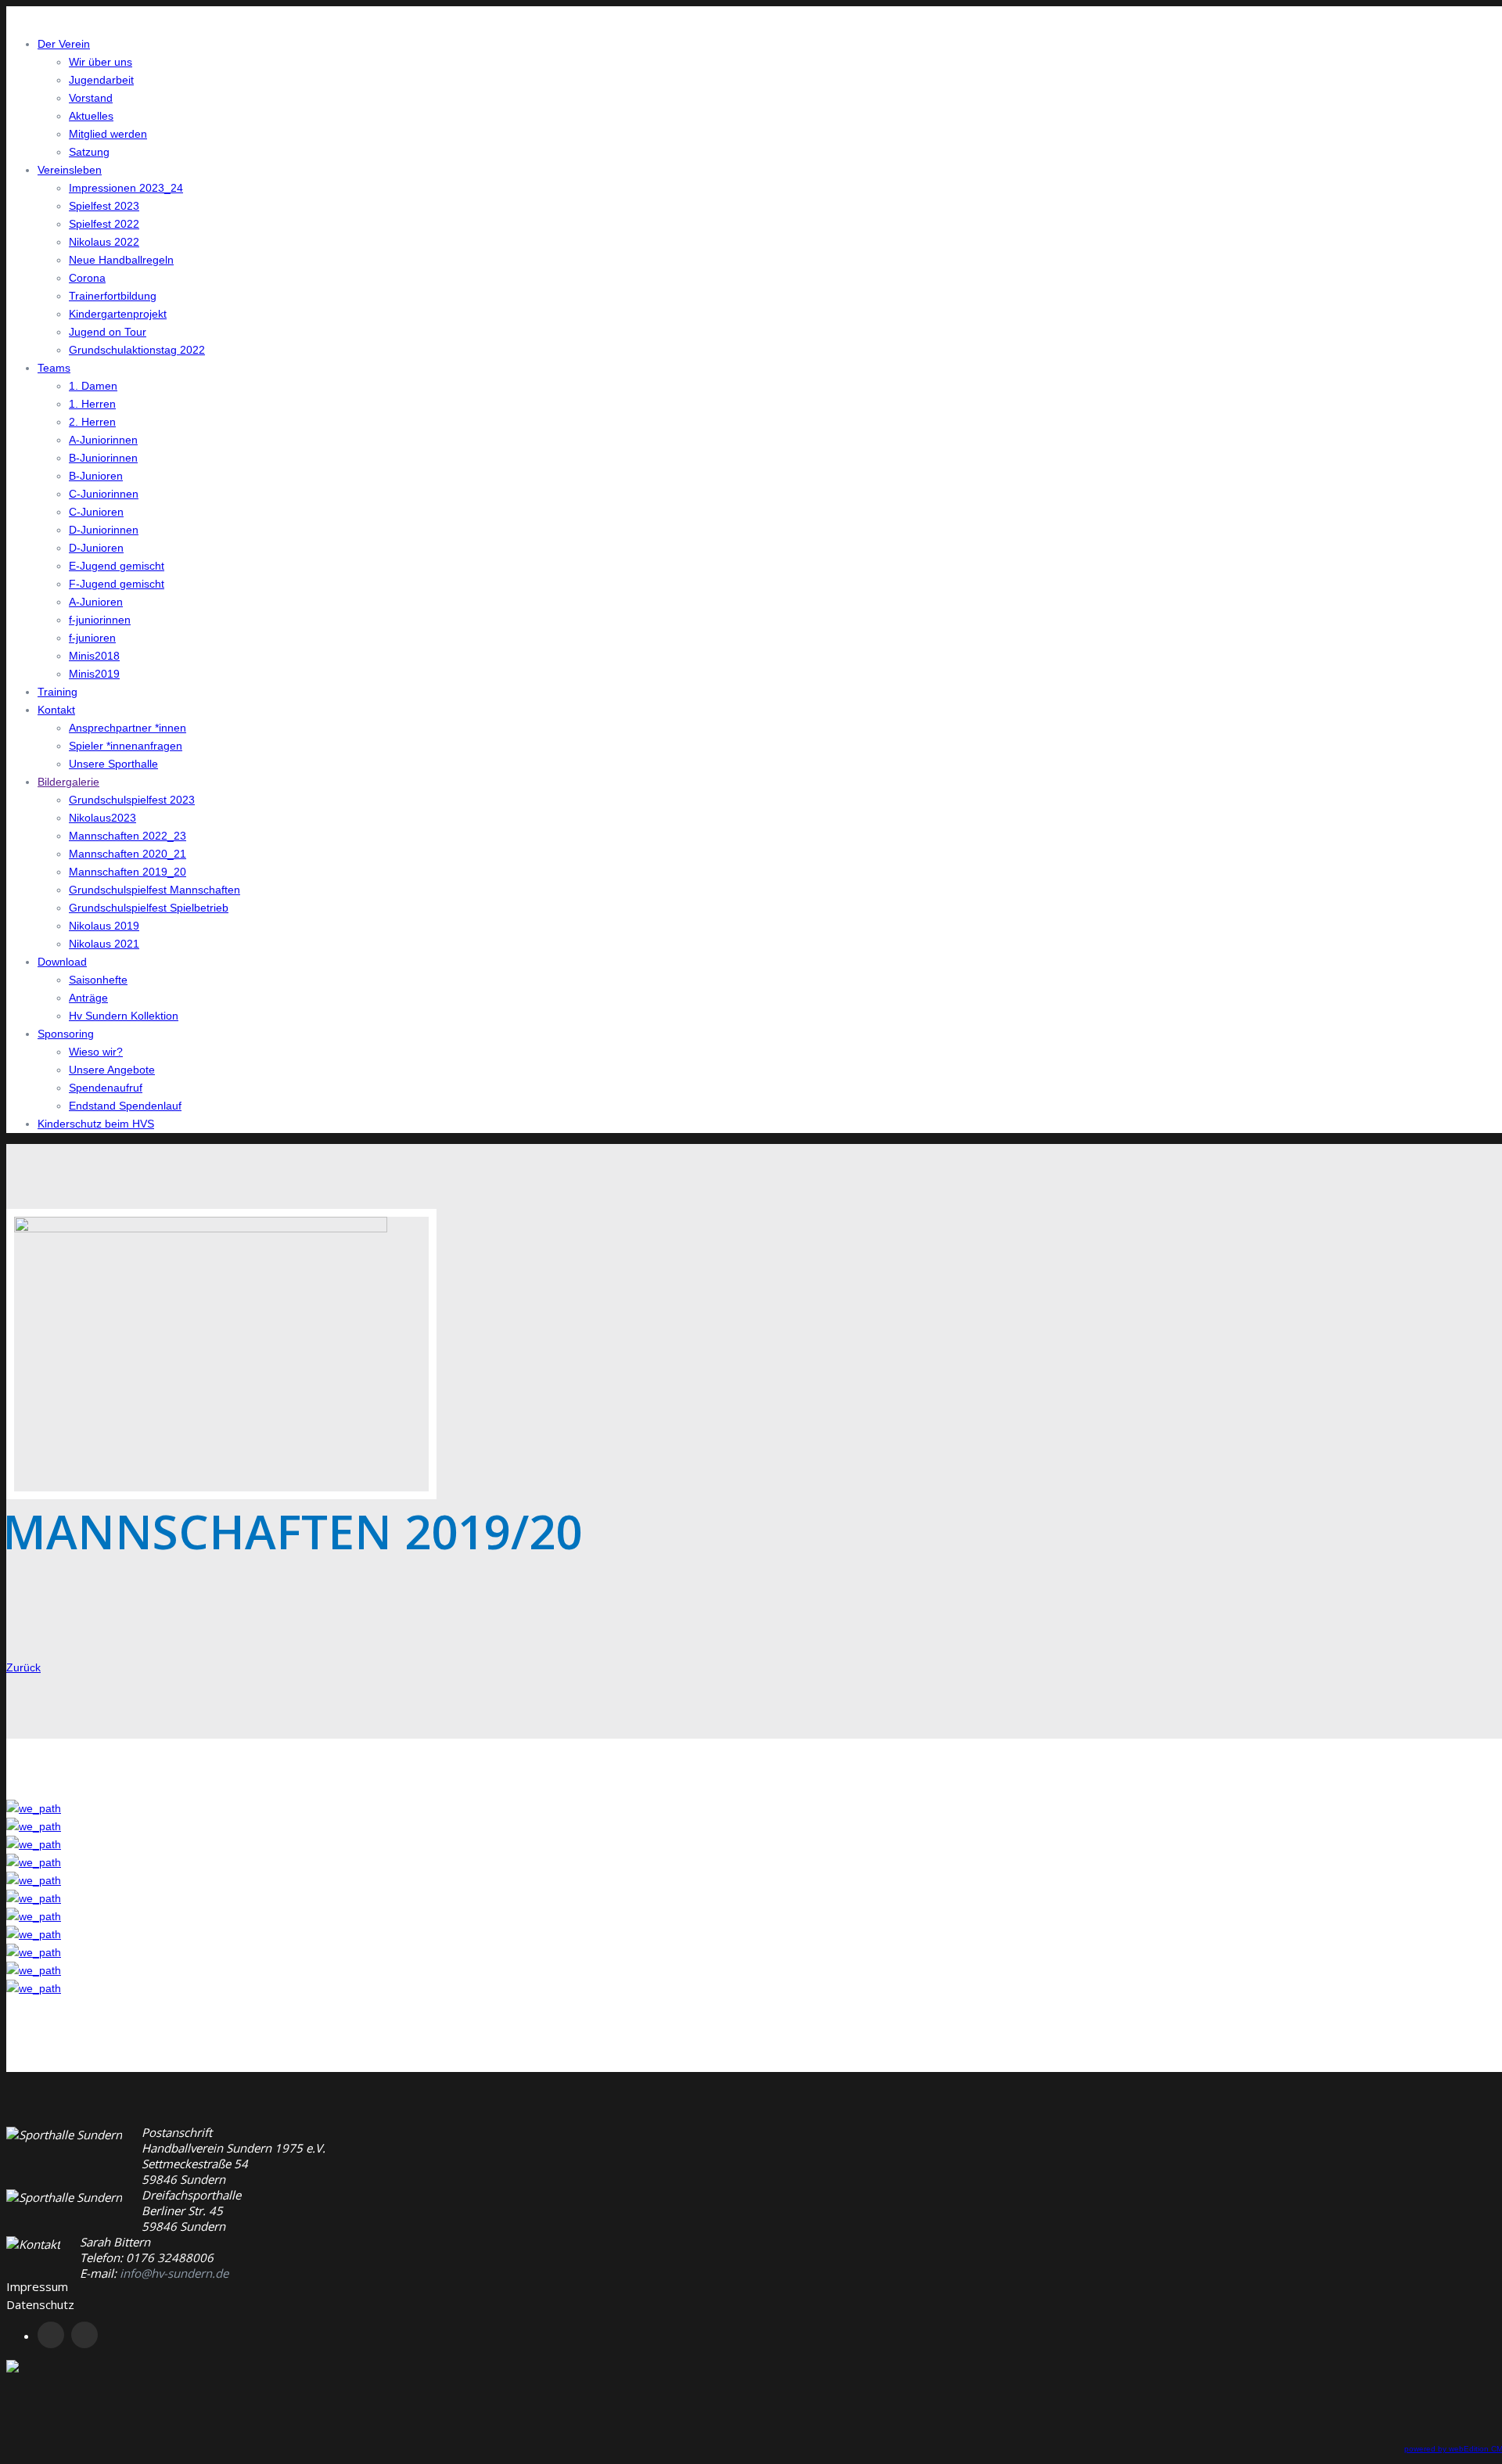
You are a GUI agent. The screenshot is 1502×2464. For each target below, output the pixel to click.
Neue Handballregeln (121, 260)
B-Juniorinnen (103, 458)
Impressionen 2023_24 (126, 188)
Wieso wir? (96, 1052)
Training (57, 692)
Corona (87, 278)
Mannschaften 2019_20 (128, 872)
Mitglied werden (108, 134)
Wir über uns (101, 62)
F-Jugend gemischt (117, 584)
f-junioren (92, 638)
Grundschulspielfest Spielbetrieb (149, 908)
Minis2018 (94, 656)
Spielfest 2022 (104, 224)
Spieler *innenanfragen (126, 746)
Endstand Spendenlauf (125, 1106)
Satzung (89, 152)
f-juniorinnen (100, 620)
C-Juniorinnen (104, 494)
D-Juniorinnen (104, 530)
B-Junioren (96, 476)
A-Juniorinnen (103, 440)
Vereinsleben (70, 170)
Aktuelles (91, 116)
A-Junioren (96, 602)
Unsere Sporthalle (113, 764)
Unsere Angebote (112, 1070)
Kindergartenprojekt (118, 314)
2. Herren (92, 422)
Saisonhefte (98, 980)
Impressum (37, 2286)
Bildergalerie (68, 782)
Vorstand (91, 98)
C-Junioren (96, 512)
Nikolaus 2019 (104, 926)
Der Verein (64, 44)
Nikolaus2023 (102, 818)
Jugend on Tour (108, 332)
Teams (54, 368)
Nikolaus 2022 (104, 242)
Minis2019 (94, 674)
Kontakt (56, 710)
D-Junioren (96, 548)
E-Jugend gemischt (117, 566)
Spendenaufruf (106, 1088)
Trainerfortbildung (113, 296)
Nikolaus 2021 (104, 944)
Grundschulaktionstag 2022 (137, 350)
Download (62, 962)
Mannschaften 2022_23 (128, 836)
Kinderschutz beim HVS (96, 1124)
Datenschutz (40, 2304)
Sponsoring (66, 1034)
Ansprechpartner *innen (128, 728)
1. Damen (93, 386)
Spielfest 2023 (104, 206)
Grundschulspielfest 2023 (132, 800)
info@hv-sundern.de (174, 2273)
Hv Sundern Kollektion (124, 1016)
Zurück (23, 1667)
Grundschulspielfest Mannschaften (155, 890)
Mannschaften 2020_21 (128, 854)
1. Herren (92, 404)
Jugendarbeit (101, 80)
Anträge (88, 998)
